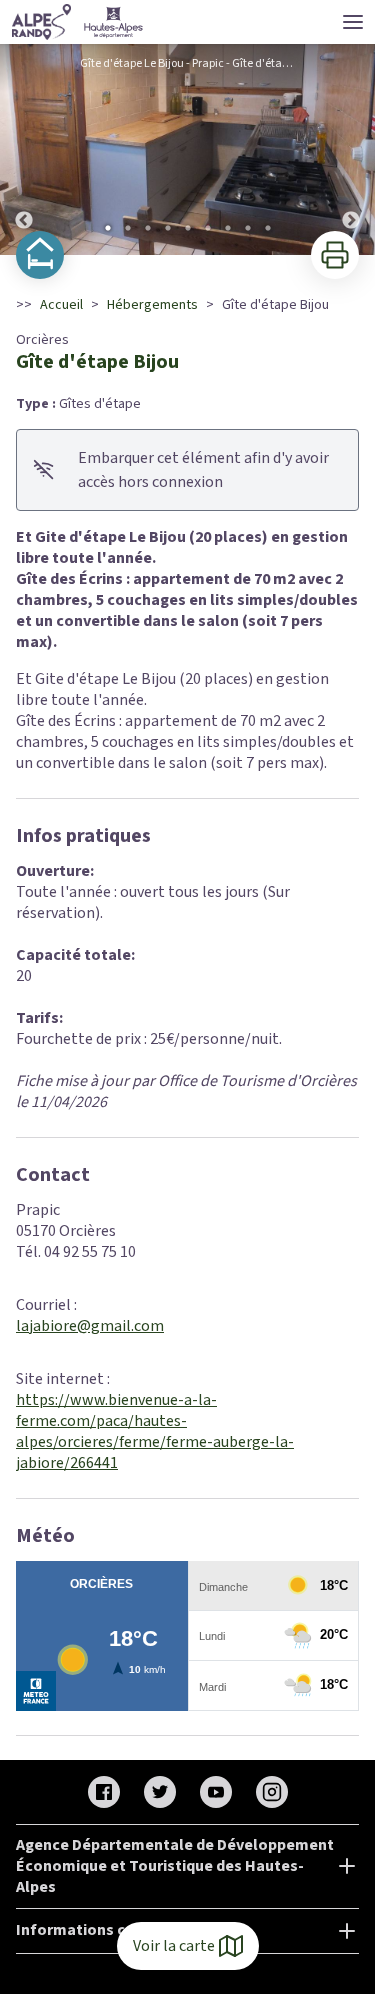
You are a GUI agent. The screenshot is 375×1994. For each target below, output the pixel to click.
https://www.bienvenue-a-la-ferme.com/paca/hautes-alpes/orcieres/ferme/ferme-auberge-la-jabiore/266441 (155, 1431)
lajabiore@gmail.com (90, 1326)
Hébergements (152, 305)
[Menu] (353, 22)
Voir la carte (174, 1946)
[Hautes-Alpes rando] (78, 22)
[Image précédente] (24, 149)
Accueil (61, 305)
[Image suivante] (351, 149)
